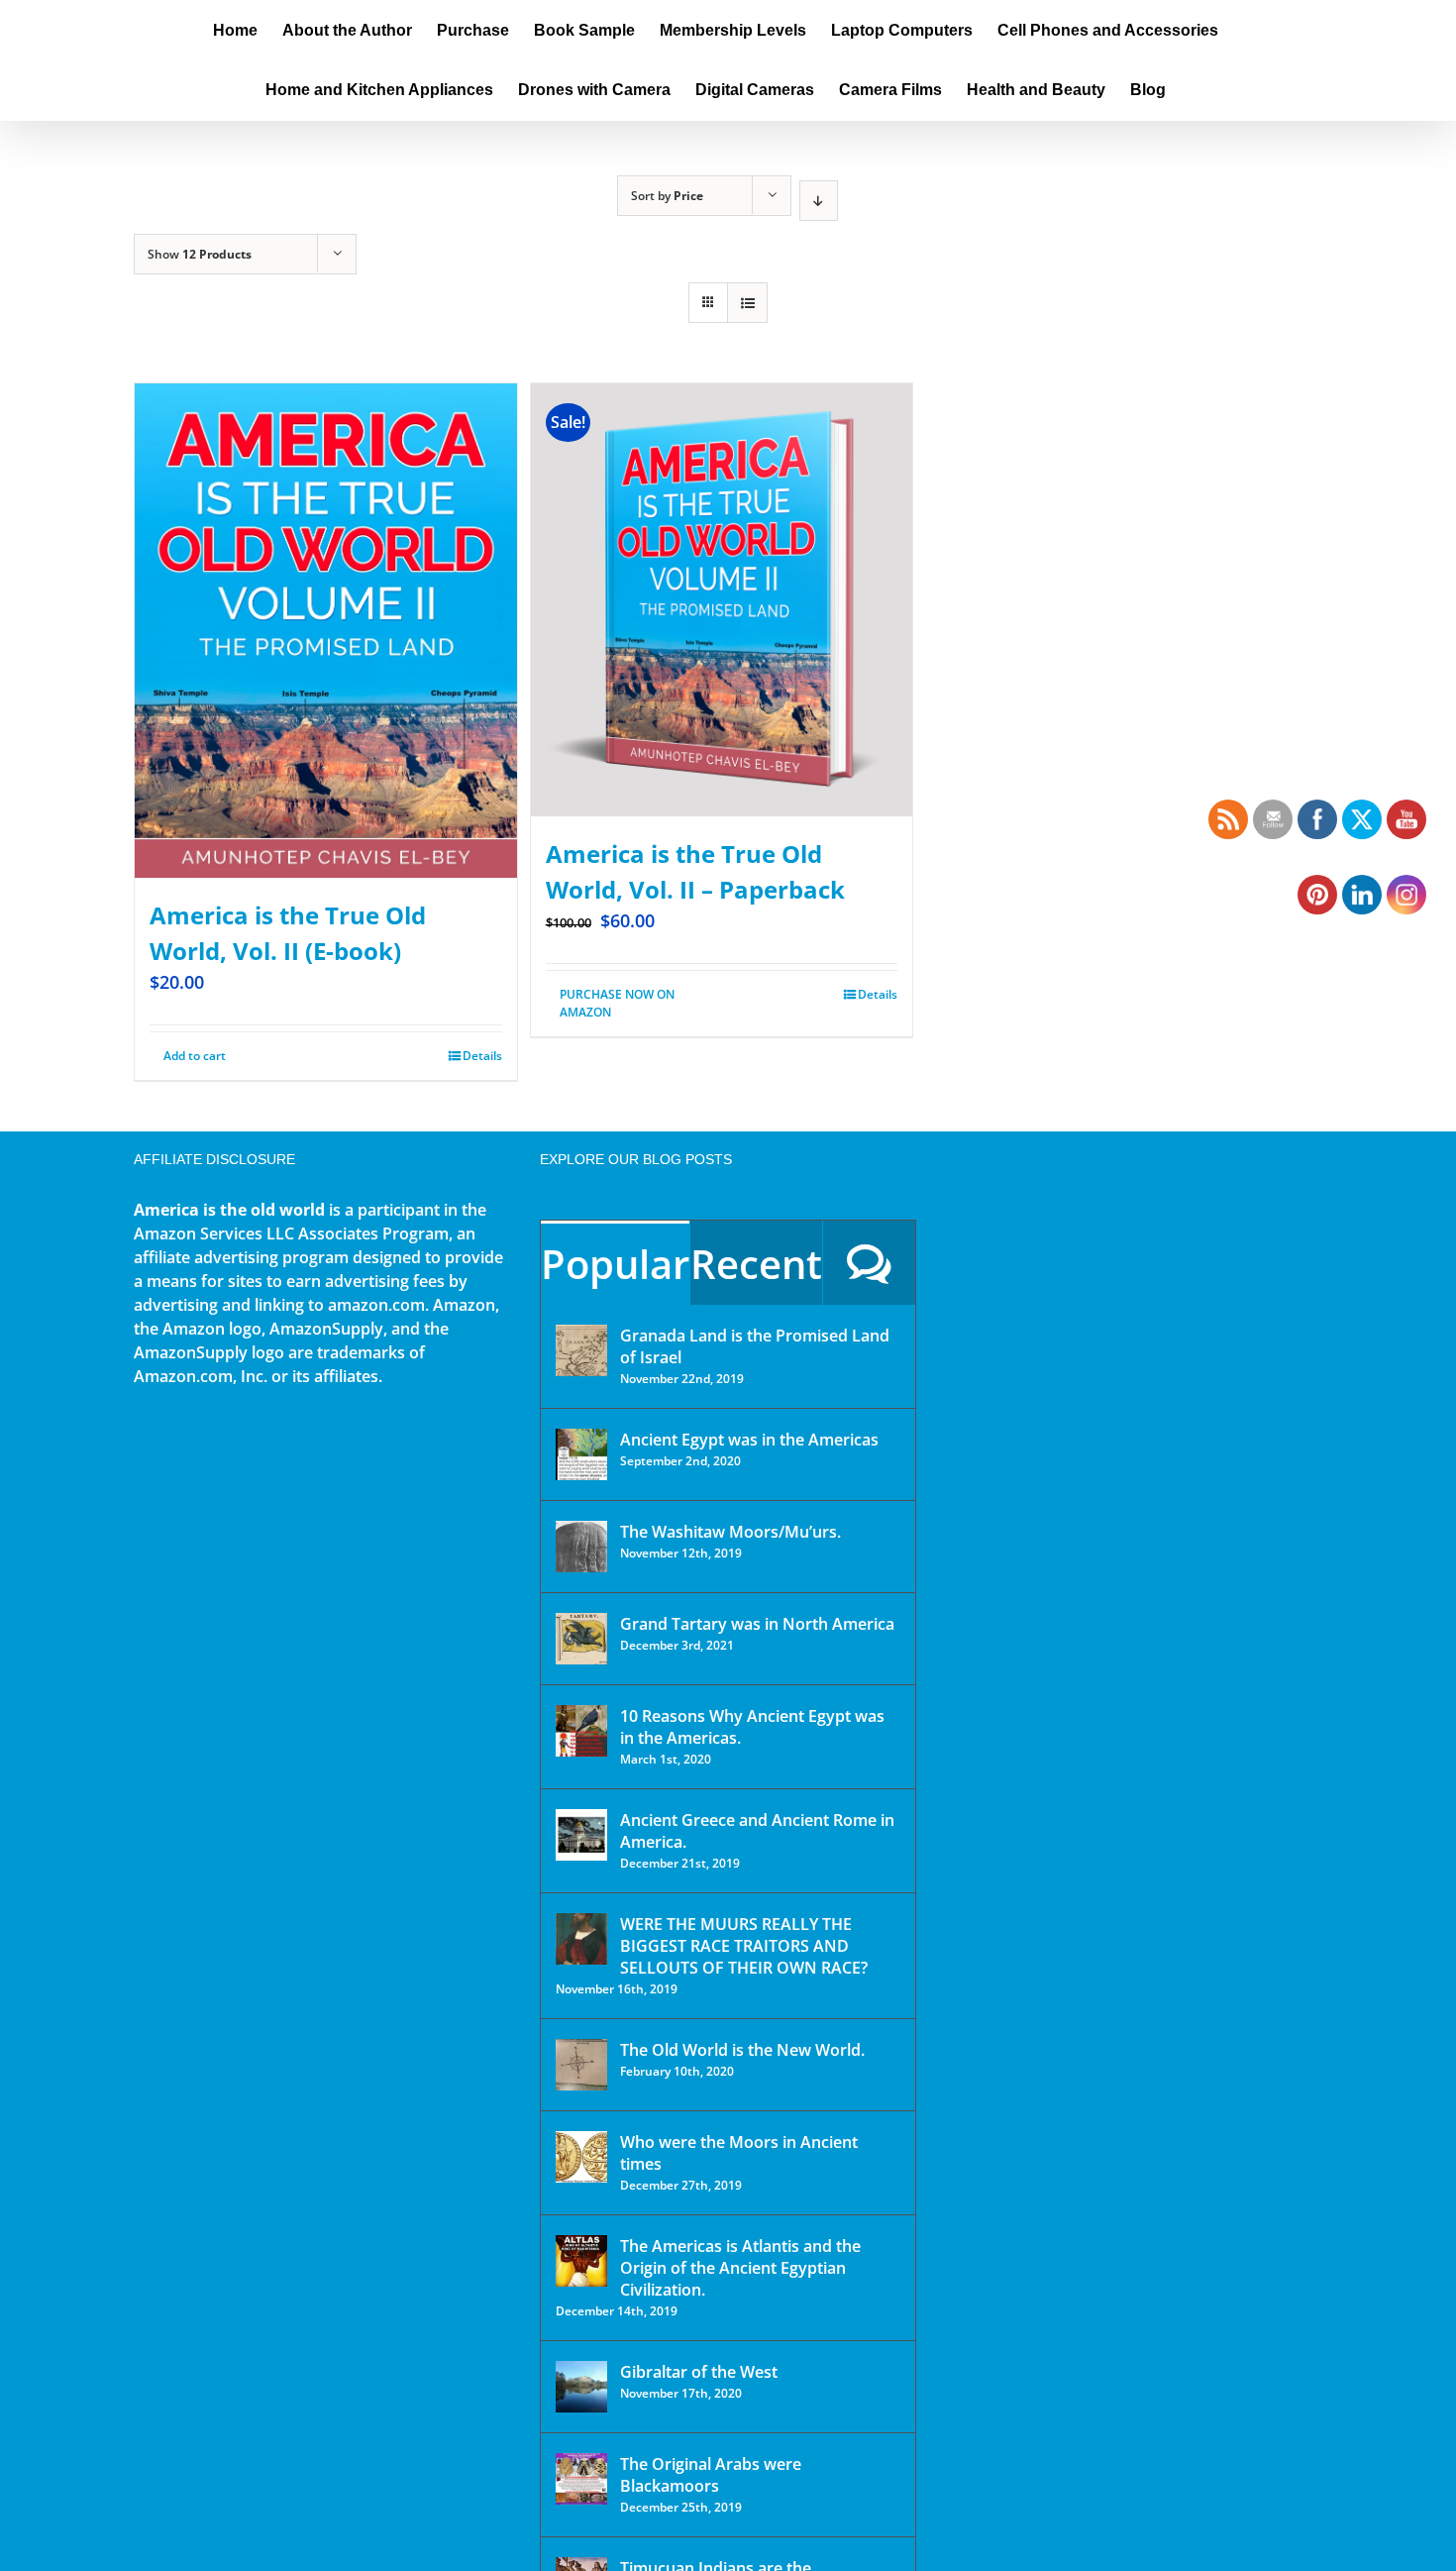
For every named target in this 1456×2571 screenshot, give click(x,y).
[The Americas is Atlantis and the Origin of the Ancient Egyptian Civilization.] (581, 2261)
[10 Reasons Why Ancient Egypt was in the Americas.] (581, 1731)
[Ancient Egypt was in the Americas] (581, 1454)
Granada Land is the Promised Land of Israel (755, 1346)
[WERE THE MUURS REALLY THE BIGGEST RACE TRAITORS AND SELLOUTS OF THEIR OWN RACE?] (581, 1939)
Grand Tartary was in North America (757, 1624)
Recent (756, 1264)
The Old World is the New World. (742, 2050)
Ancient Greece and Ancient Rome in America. (757, 1831)
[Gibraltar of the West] (581, 2387)
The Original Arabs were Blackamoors (711, 2475)
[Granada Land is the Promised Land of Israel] (581, 1350)
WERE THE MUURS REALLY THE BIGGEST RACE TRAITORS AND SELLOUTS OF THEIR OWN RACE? (744, 1946)
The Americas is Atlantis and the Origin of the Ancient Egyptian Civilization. (740, 2268)
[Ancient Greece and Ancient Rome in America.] (581, 1835)
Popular (615, 1264)
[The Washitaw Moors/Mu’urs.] (581, 1547)
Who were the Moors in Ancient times (739, 2153)
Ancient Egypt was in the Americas (749, 1440)
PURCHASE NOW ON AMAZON (617, 1003)
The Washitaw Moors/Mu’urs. (730, 1532)
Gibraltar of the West (699, 2372)
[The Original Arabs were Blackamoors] (581, 2479)
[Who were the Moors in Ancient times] (581, 2157)
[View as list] (747, 303)
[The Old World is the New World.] (581, 2065)
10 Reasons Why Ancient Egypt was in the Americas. (752, 1727)
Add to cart (195, 1056)
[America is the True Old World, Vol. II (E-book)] (326, 631)
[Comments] (869, 1263)
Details (482, 1056)
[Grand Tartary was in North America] (581, 1639)
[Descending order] (819, 201)
